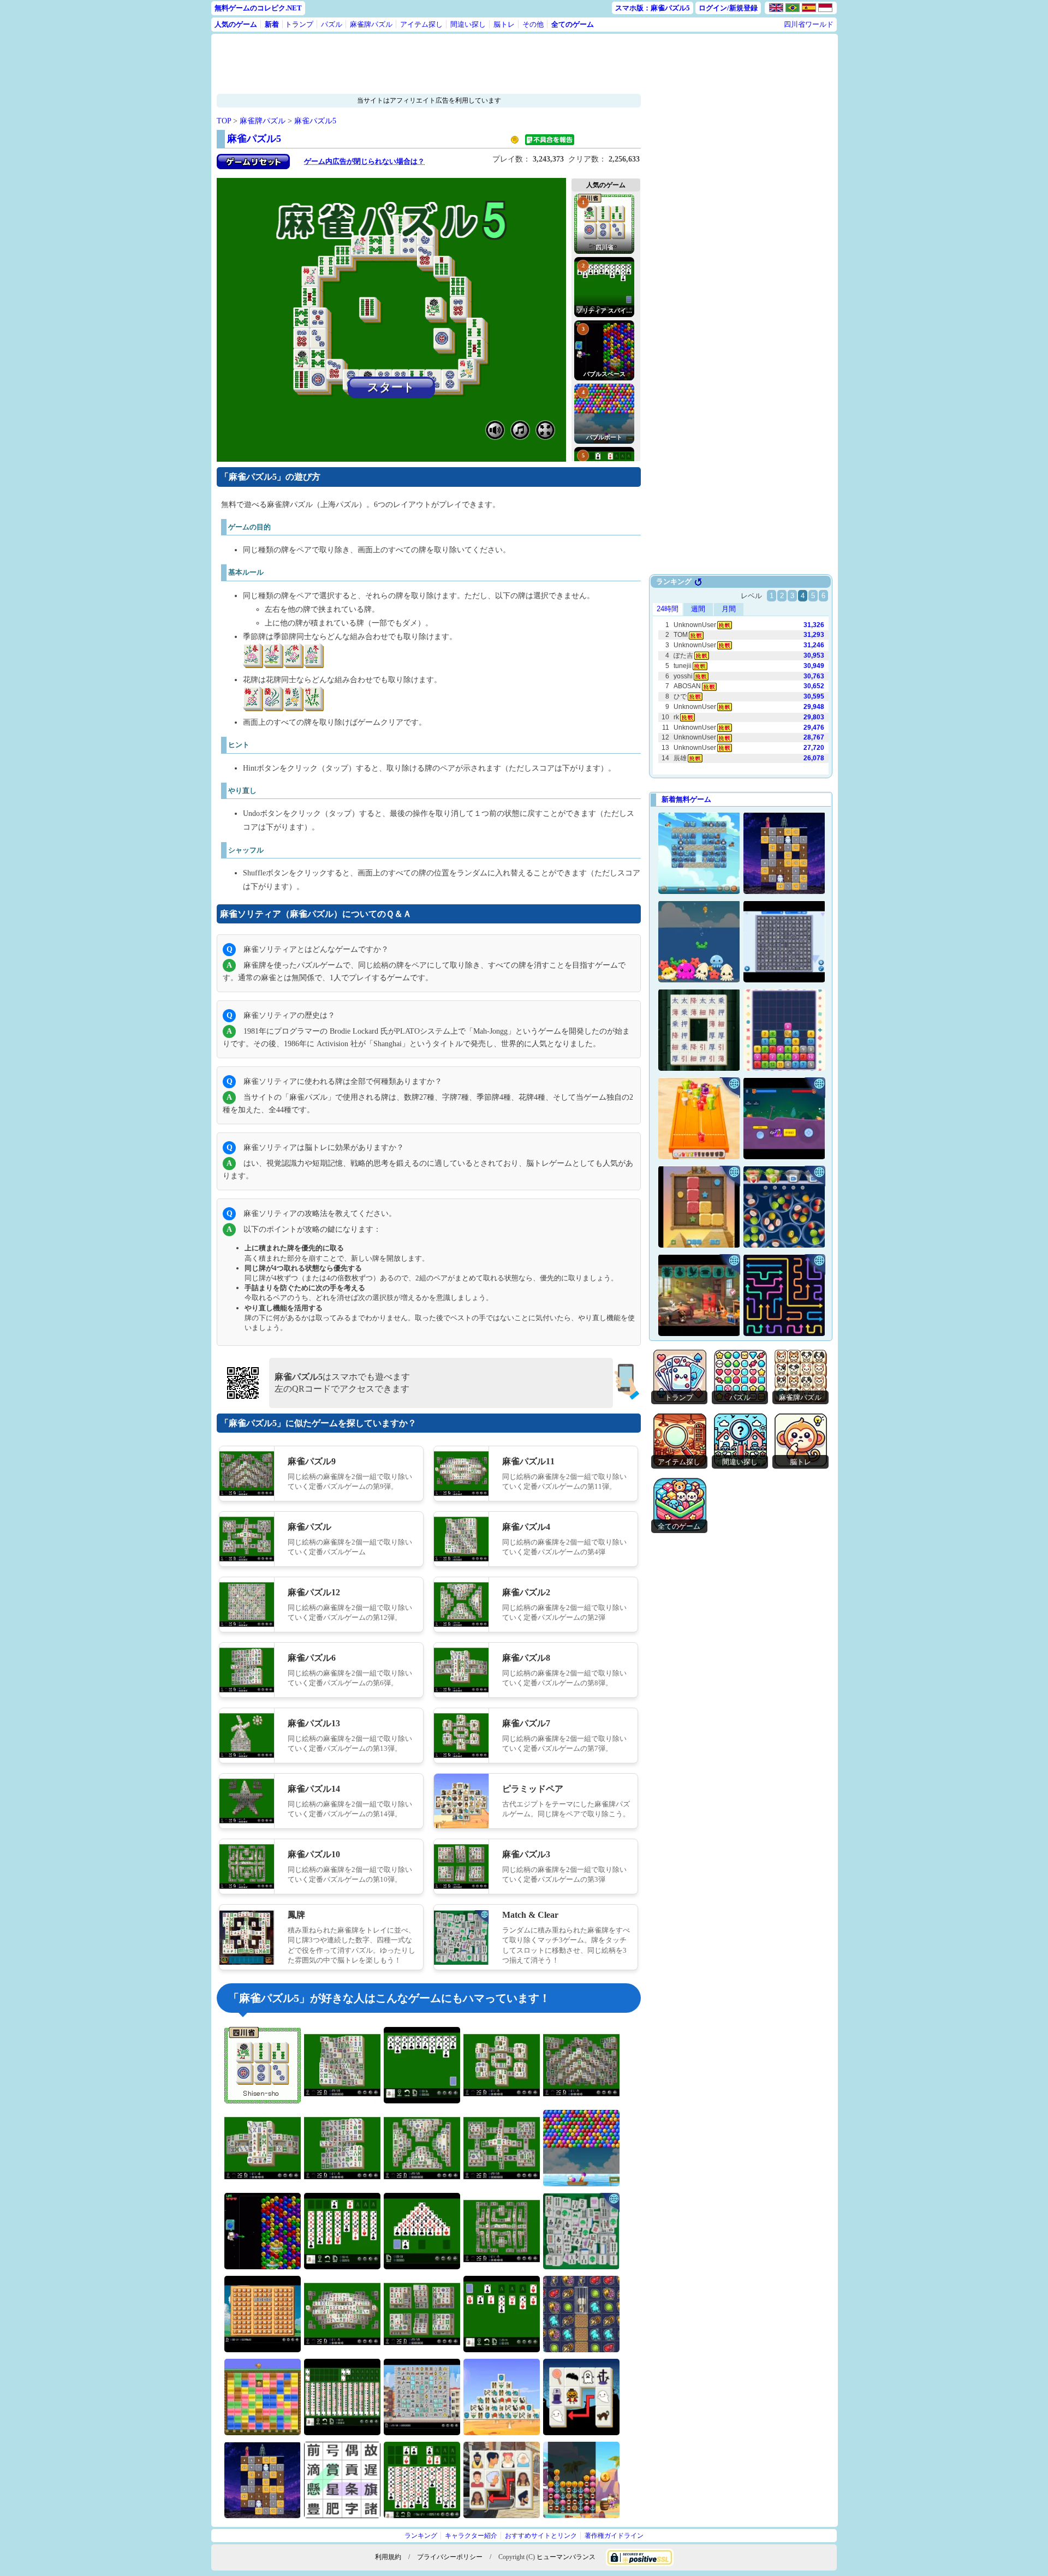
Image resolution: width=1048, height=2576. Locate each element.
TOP (224, 121)
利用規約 (388, 2557)
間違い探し (468, 24)
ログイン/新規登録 (728, 8)
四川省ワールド (809, 24)
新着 (272, 24)
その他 (533, 24)
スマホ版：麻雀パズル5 (653, 8)
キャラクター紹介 (471, 2536)
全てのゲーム (573, 24)
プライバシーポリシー (450, 2557)
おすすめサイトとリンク (541, 2536)
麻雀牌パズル (371, 24)
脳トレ (504, 24)
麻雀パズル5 (315, 121)
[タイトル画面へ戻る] (253, 167)
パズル (332, 24)
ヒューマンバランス (566, 2557)
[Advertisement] (429, 64)
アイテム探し (421, 24)
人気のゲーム (236, 24)
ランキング (421, 2536)
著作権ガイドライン (614, 2536)
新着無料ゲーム (686, 799)
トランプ (299, 24)
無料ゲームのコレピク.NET (258, 8)
